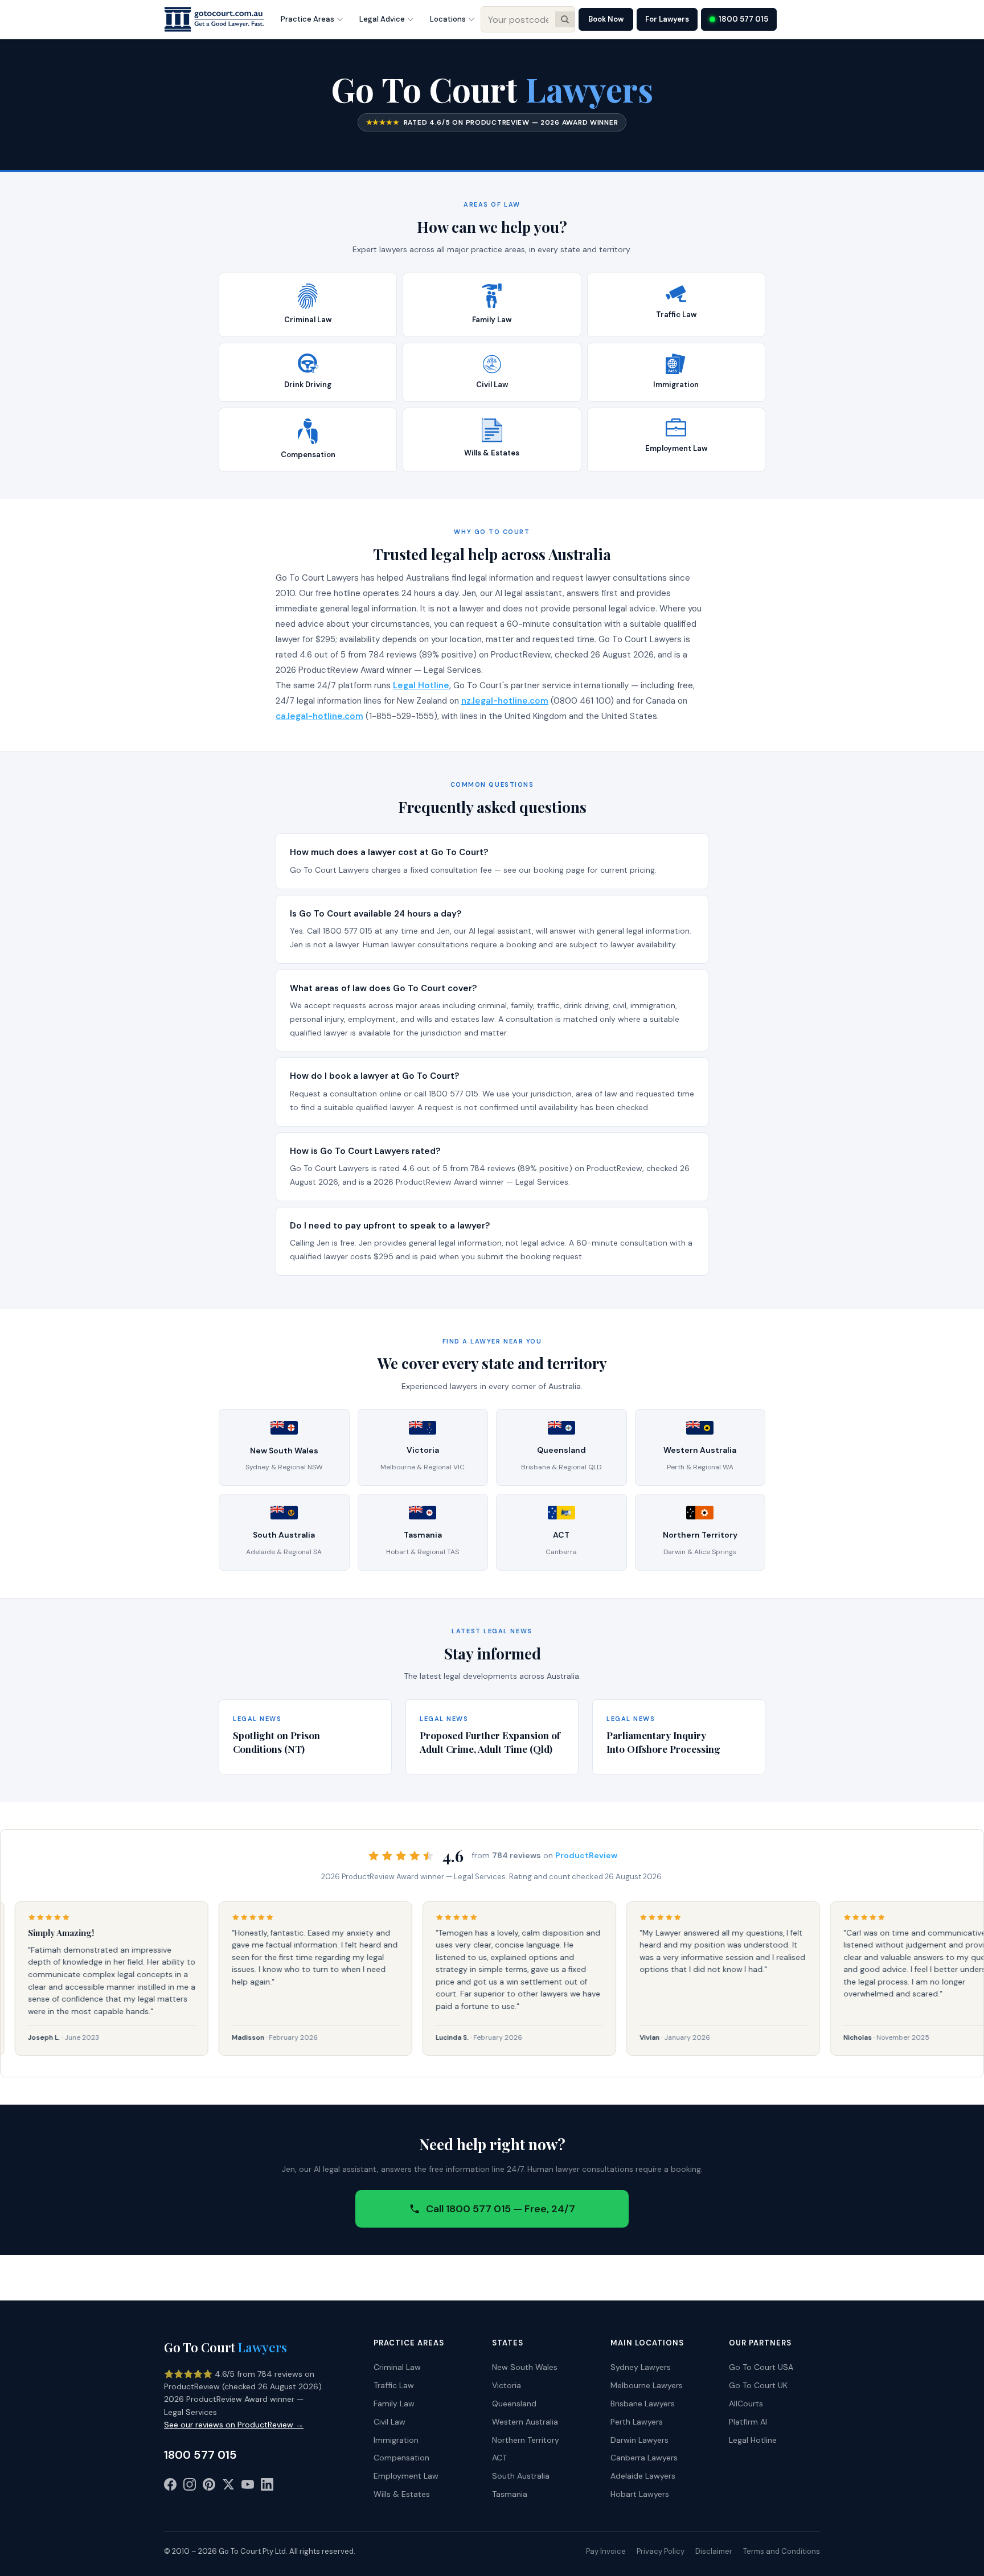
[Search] (565, 19)
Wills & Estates (402, 2494)
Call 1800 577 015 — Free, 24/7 (501, 2209)
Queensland (514, 2404)
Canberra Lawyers (644, 2458)
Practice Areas (307, 19)
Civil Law (389, 2422)
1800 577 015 (743, 19)
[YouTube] (248, 2487)
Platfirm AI (748, 2422)
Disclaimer (714, 2551)
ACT (499, 2458)
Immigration (396, 2440)
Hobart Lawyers (640, 2494)
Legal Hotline (421, 685)
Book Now (606, 19)
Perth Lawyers (637, 2422)
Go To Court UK (758, 2385)
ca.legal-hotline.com (319, 716)
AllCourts (746, 2404)
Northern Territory (526, 2440)
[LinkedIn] (267, 2487)
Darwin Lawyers (639, 2440)
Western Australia (525, 2422)
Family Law (394, 2404)
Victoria (507, 2385)
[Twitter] (228, 2487)
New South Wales (525, 2367)
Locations (448, 19)
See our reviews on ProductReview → (234, 2425)
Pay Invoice (606, 2551)
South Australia (521, 2476)
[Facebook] (170, 2487)
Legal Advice (382, 19)
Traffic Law (394, 2385)
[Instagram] (190, 2487)
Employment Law (406, 2476)
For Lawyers (667, 19)
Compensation (401, 2458)
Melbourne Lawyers (647, 2385)
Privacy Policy (661, 2551)
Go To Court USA (761, 2367)
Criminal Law (397, 2367)
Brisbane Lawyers (643, 2404)
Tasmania (510, 2494)
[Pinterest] (209, 2487)
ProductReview (586, 1855)
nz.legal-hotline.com (505, 701)
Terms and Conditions (782, 2551)
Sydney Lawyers (641, 2367)
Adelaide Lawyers (643, 2476)
